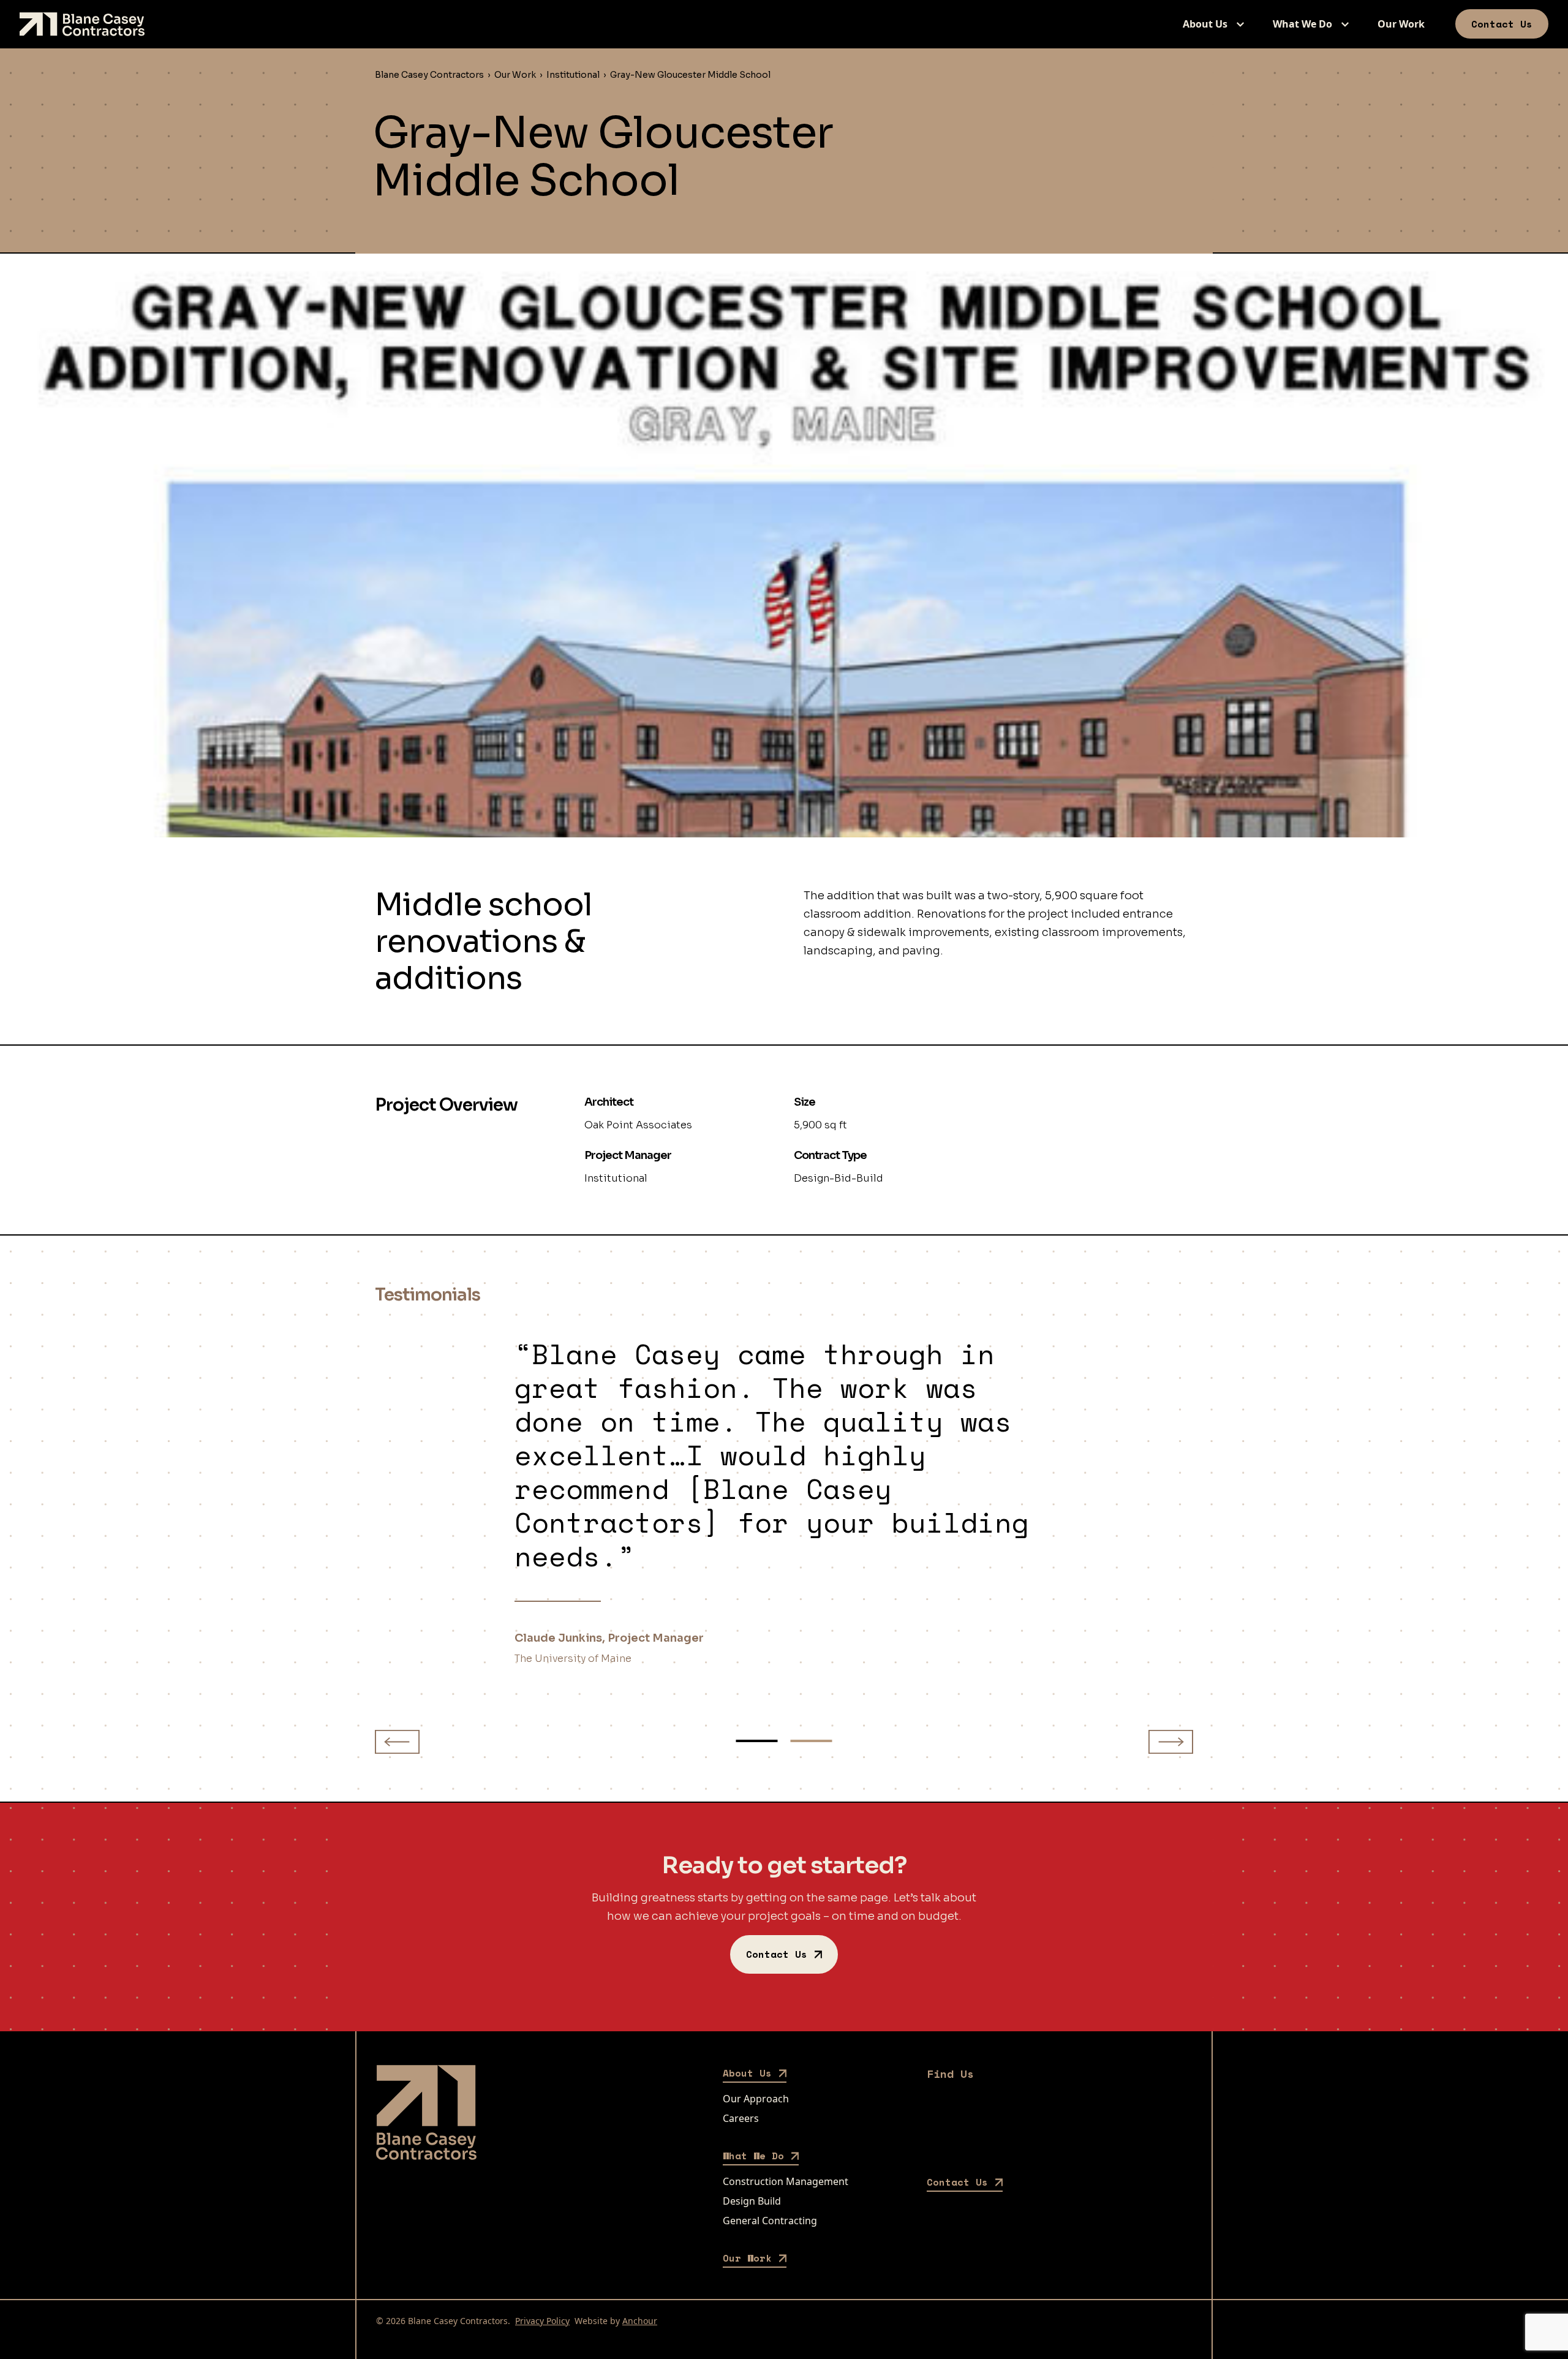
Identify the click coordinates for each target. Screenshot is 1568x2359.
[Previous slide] (397, 1742)
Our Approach (756, 2099)
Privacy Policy (542, 2321)
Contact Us (1502, 24)
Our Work (1401, 24)
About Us (1205, 24)
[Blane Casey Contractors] (82, 24)
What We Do (1302, 24)
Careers (741, 2118)
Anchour (640, 2321)
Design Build (752, 2201)
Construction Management (786, 2181)
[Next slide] (1171, 1742)
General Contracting (770, 2221)
